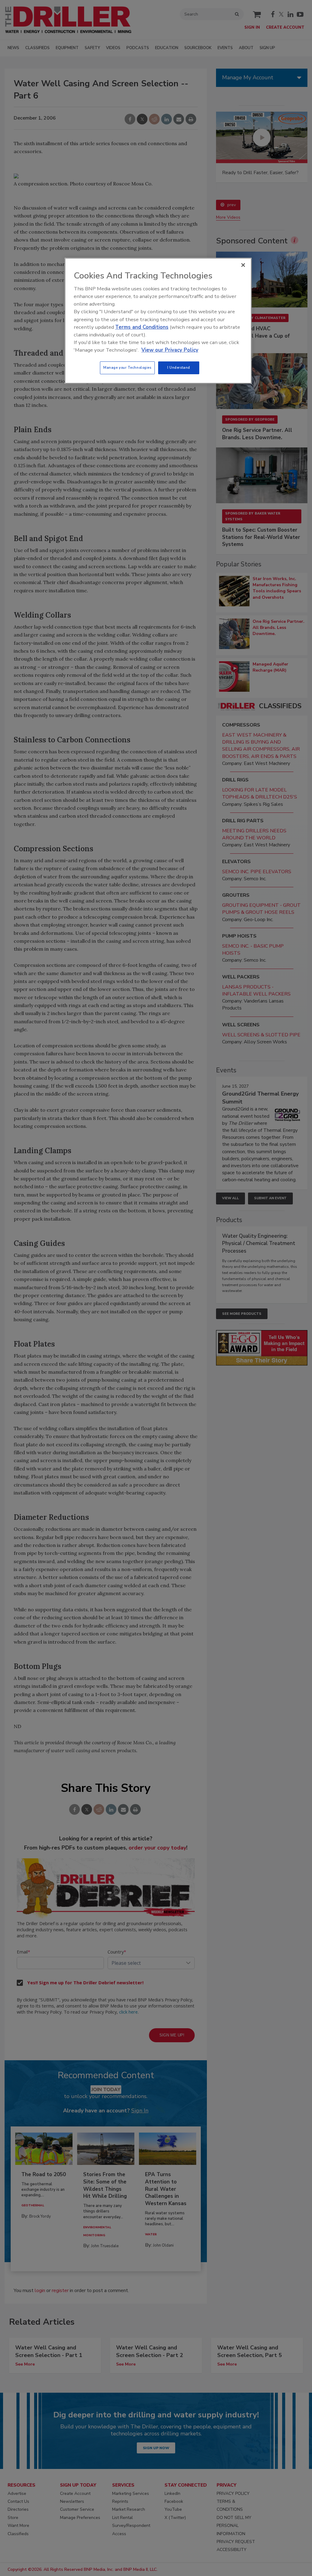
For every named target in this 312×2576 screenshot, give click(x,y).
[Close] (243, 265)
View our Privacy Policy (170, 350)
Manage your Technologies (127, 368)
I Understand (179, 368)
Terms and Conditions (142, 327)
